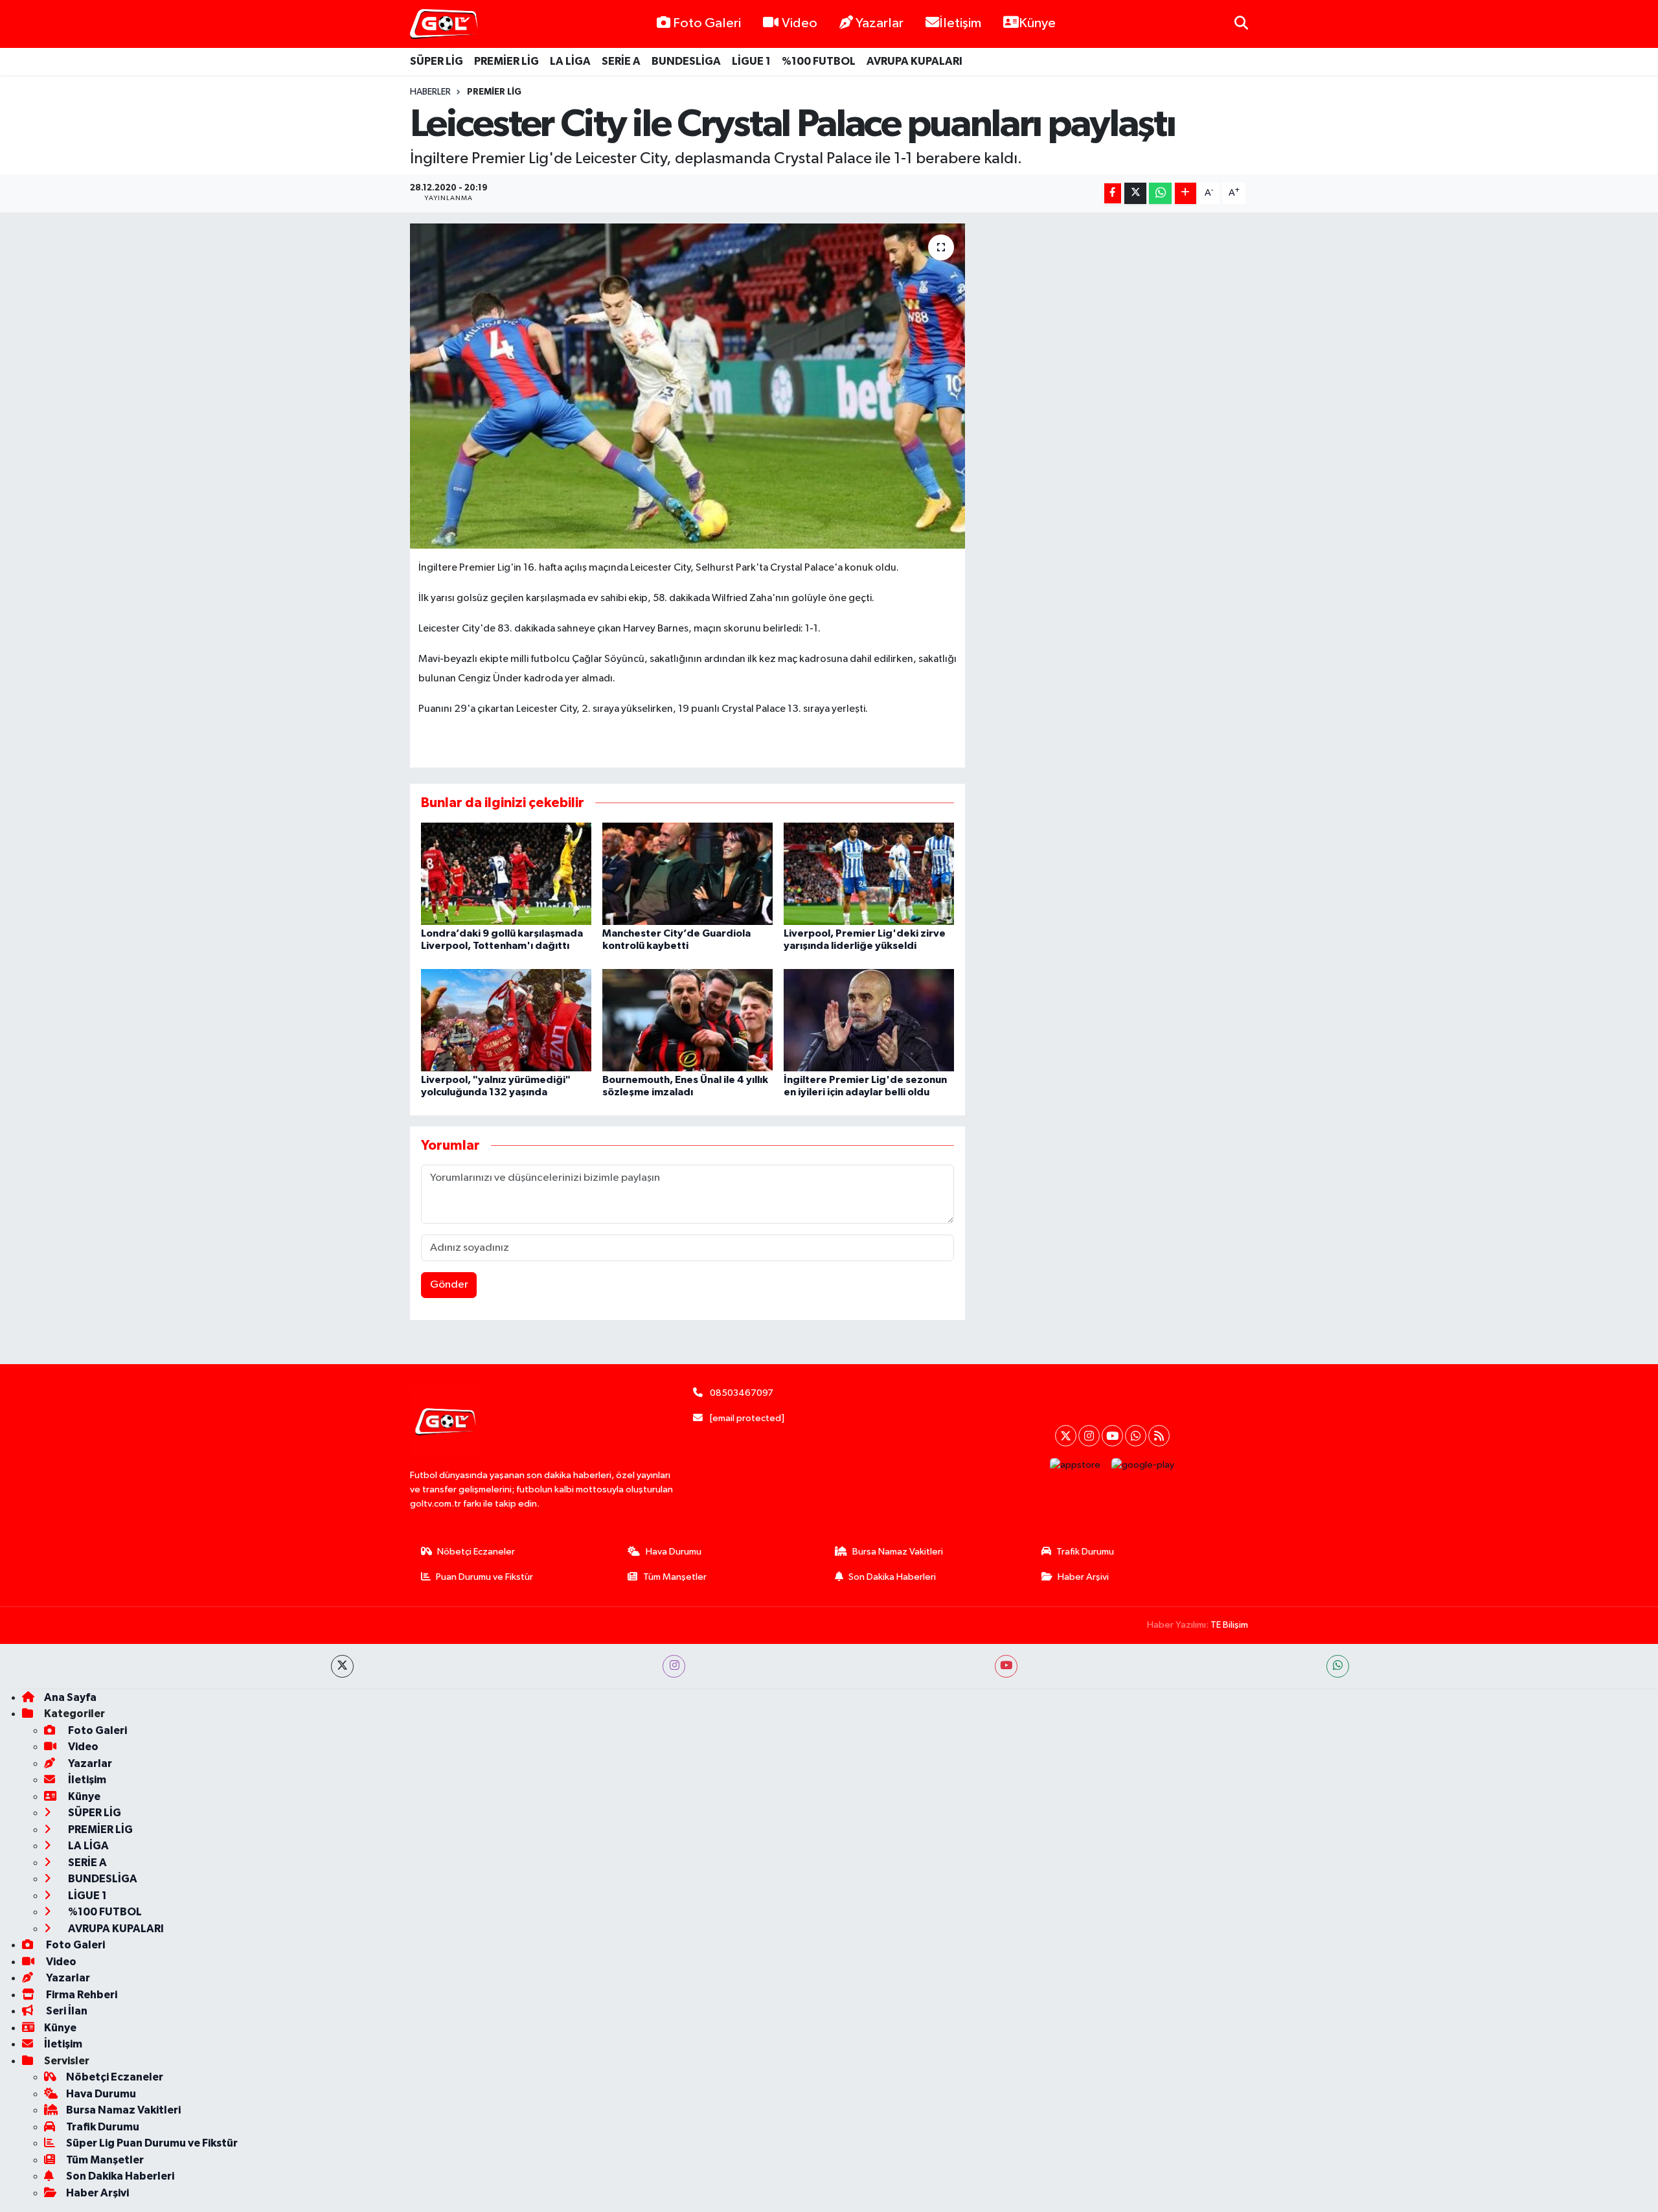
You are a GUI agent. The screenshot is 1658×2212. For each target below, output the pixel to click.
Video (800, 23)
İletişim (960, 23)
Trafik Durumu (1085, 1552)
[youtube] (1006, 1666)
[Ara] (1241, 24)
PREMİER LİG (506, 61)
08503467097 (742, 1393)
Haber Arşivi (1083, 1577)
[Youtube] (1112, 1436)
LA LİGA (570, 61)
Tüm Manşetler (675, 1577)
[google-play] (1143, 1465)
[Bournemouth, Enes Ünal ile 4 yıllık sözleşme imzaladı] (687, 1020)
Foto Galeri (707, 23)
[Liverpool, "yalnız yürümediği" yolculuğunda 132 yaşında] (506, 1020)
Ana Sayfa (70, 1697)
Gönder (449, 1285)
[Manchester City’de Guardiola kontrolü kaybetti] (687, 873)
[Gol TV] (444, 24)
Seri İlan (66, 2011)
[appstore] (1075, 1465)
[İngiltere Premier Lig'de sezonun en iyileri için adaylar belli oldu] (869, 1020)
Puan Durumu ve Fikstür (484, 1577)
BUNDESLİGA (686, 61)
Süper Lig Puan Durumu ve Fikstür (152, 2143)
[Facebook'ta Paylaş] (1113, 193)
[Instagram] (1089, 1436)
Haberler (430, 92)
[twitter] (342, 1666)
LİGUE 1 (751, 61)
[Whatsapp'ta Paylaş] (1160, 193)
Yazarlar (880, 23)
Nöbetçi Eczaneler (476, 1552)
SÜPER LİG (437, 61)
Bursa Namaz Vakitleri (898, 1552)
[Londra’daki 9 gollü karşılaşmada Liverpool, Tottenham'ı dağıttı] (506, 873)
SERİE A (621, 61)
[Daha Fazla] (1186, 193)
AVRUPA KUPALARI (914, 61)
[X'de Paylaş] (1135, 193)
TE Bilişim (1229, 1625)
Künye (1037, 23)
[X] (1066, 1436)
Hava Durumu (674, 1552)
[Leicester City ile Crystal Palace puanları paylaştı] (687, 386)
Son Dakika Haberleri (892, 1577)
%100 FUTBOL (819, 61)
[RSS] (1159, 1436)
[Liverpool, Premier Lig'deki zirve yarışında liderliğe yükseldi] (869, 873)
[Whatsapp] (1136, 1436)
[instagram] (674, 1666)
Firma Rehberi (81, 1995)
